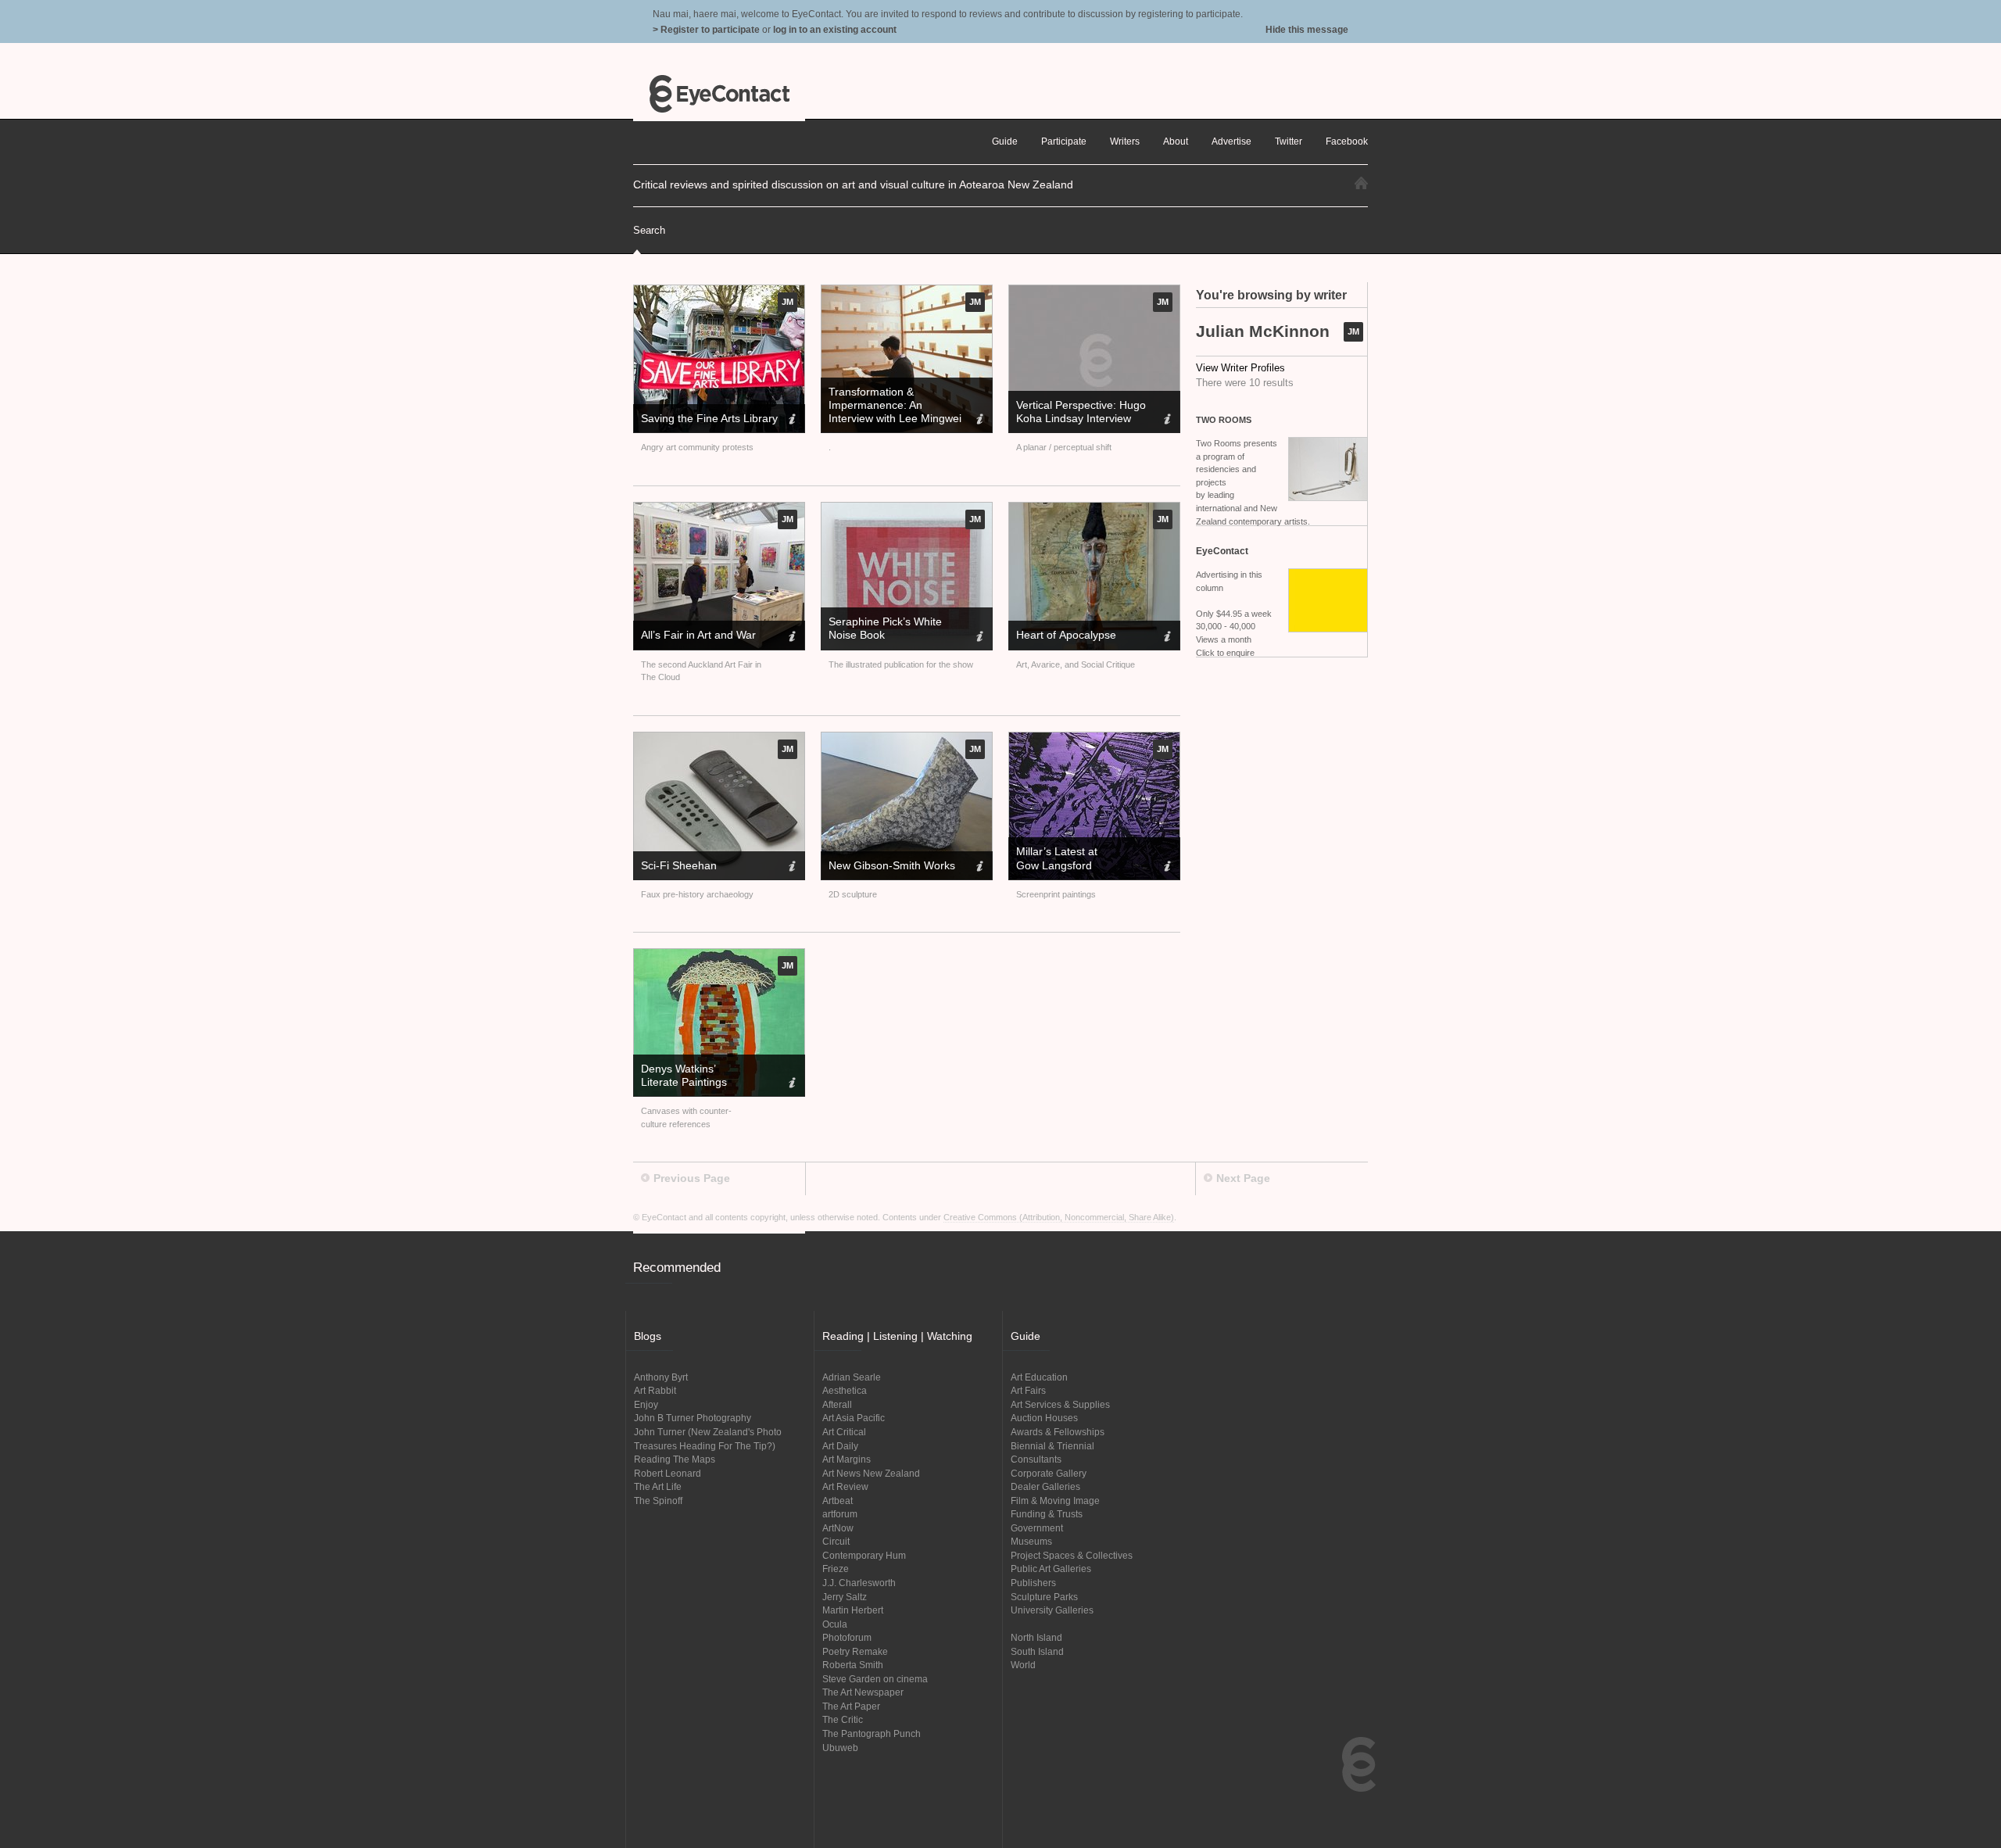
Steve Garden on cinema (875, 1679)
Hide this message (1307, 29)
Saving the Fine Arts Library (709, 418)
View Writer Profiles (1240, 368)
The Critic (843, 1719)
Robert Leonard (668, 1473)
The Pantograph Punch (872, 1733)
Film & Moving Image (1055, 1501)
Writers (1125, 141)
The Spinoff (658, 1501)
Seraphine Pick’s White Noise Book (885, 628)
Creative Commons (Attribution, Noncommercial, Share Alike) (1059, 1217)
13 (913, 356)
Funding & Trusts (1047, 1514)
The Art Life (658, 1486)
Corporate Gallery (1049, 1473)
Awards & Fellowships (1058, 1432)
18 (948, 356)
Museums (1031, 1541)
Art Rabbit (655, 1390)
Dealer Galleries (1045, 1486)
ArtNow (838, 1528)
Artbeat (838, 1501)
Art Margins (847, 1459)
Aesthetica (845, 1390)
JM (1353, 331)
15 (927, 356)
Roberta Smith (853, 1665)
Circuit (836, 1541)
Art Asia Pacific (854, 1418)
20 (961, 356)
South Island (1037, 1651)
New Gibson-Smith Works (892, 865)
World (1023, 1665)
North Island (1036, 1637)
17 (941, 356)
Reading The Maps (675, 1459)
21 (968, 356)
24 (988, 356)
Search (649, 230)
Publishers (1033, 1583)
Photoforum (847, 1637)
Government (1037, 1528)
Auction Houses (1044, 1418)
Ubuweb (840, 1748)
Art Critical (844, 1432)
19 (955, 356)
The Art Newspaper (863, 1692)
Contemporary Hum (864, 1555)
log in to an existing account (835, 29)
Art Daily (840, 1446)
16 (934, 356)
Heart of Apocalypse (1066, 635)
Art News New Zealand (871, 1473)
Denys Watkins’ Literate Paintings (684, 1075)
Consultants (1036, 1459)
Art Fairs (1028, 1390)
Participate (1064, 141)
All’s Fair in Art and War (698, 635)
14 (920, 356)
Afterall (837, 1404)
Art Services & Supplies (1060, 1404)
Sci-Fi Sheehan (679, 865)
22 (975, 356)
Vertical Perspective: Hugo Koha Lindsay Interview (1081, 412)
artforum (840, 1514)
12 (907, 356)
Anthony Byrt (661, 1377)
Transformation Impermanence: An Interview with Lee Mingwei (895, 405)
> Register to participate (706, 29)
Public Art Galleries (1051, 1569)
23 (982, 356)
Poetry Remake (855, 1651)
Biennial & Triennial (1052, 1446)
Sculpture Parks (1044, 1597)
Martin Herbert (853, 1610)
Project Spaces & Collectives (1072, 1555)
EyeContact (719, 94)
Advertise (1231, 141)
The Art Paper (851, 1706)
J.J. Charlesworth (859, 1583)
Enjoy (646, 1404)
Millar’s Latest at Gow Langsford (1057, 858)
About (1176, 141)
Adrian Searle (852, 1377)
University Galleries (1052, 1610)
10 (893, 356)
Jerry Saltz (845, 1597)
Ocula (835, 1624)
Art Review (845, 1486)
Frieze (836, 1569)
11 (900, 356)
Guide (1005, 141)
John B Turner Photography (693, 1418)
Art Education (1039, 1377)
